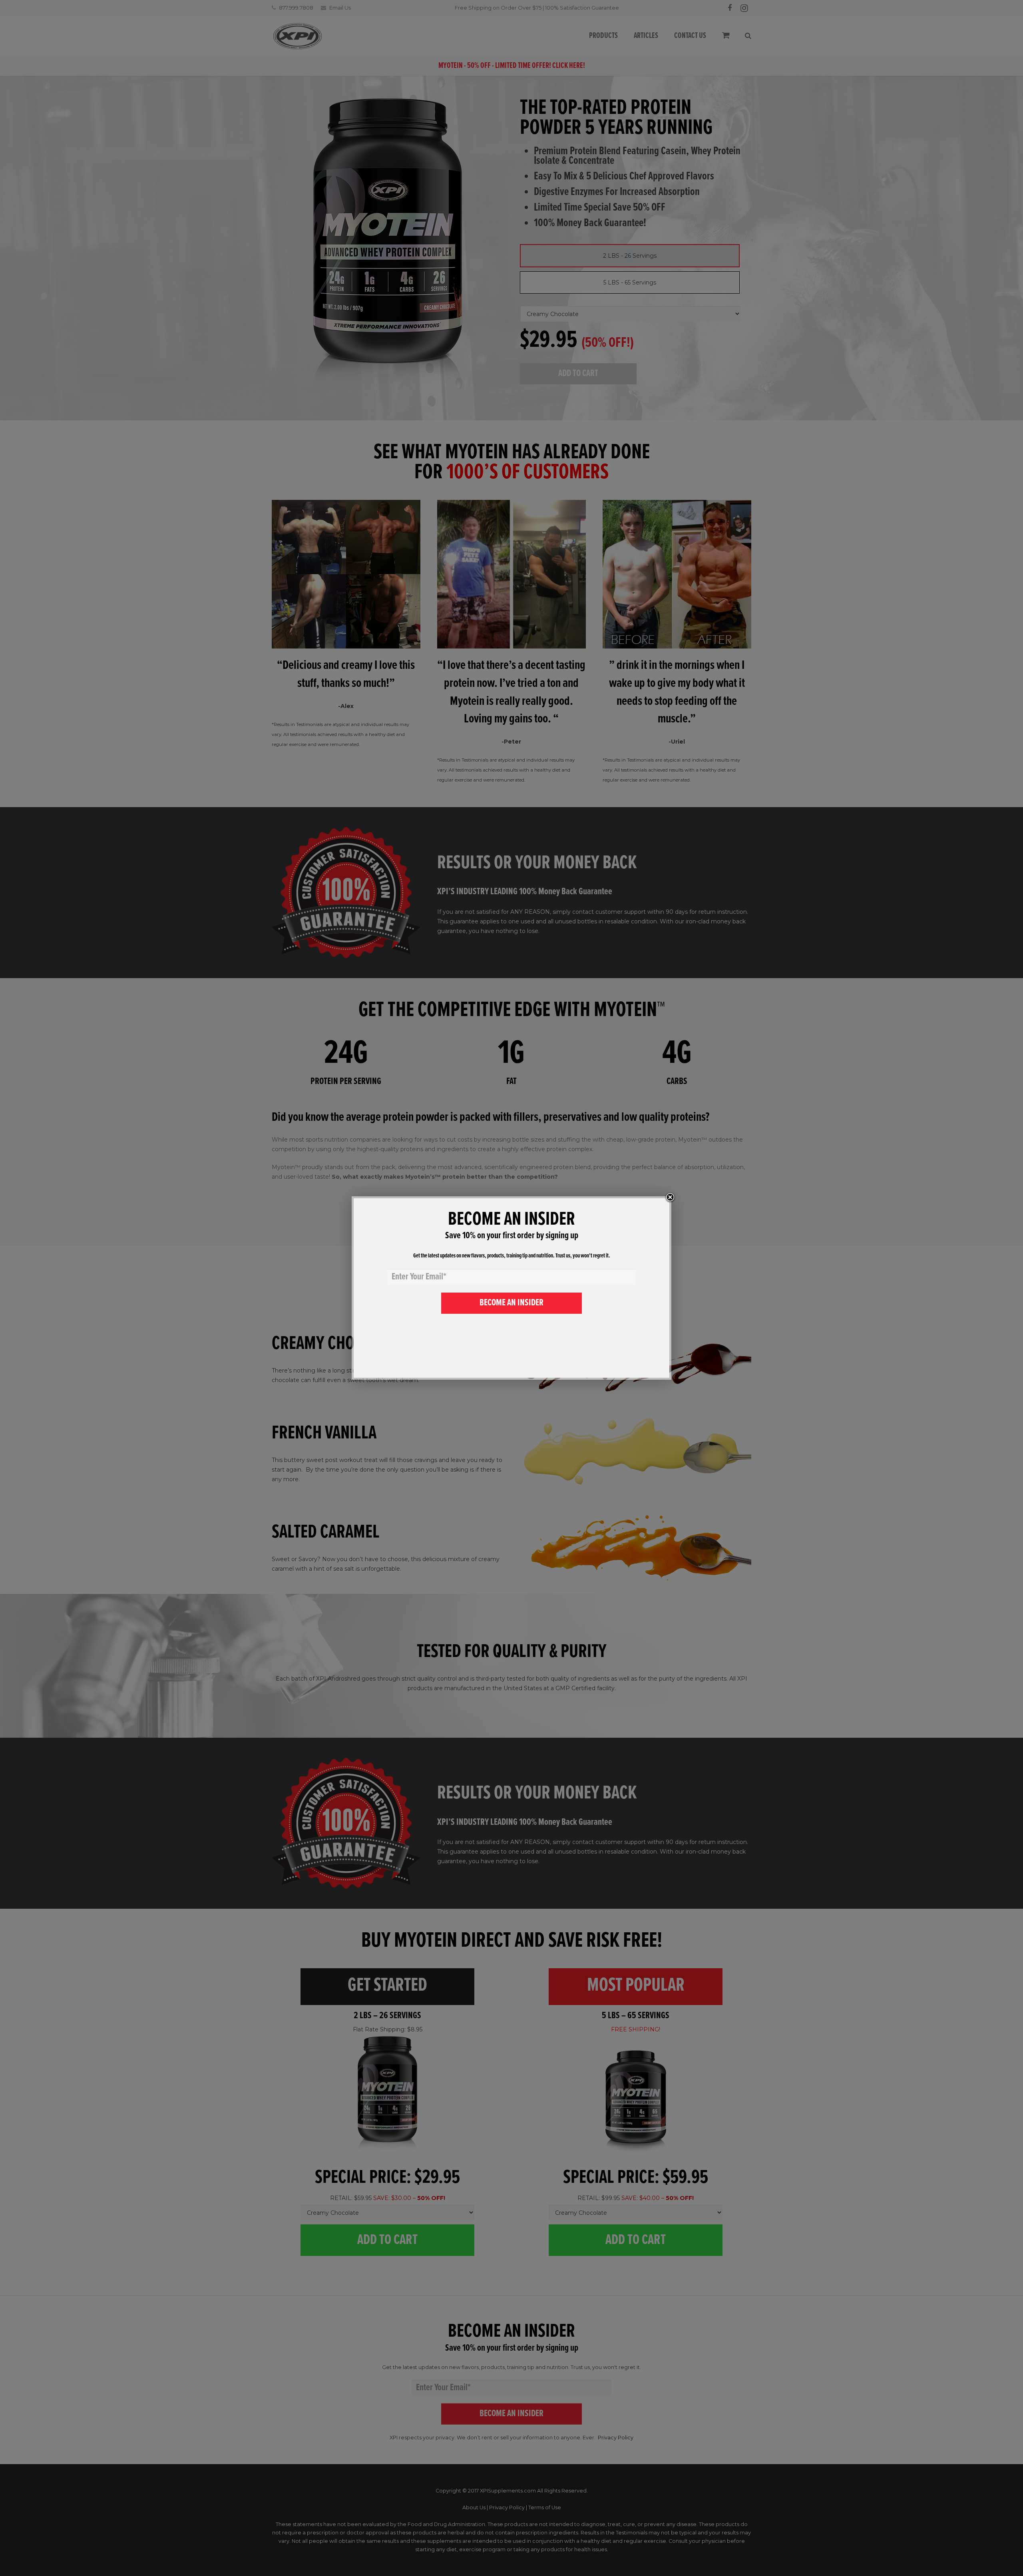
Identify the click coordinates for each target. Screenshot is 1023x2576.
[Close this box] (670, 1197)
